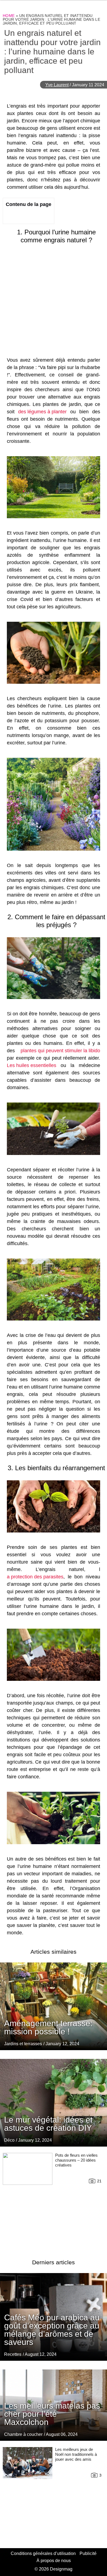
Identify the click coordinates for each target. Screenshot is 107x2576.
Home (9, 16)
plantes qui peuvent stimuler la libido (60, 1051)
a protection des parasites (35, 1577)
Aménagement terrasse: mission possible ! (48, 2027)
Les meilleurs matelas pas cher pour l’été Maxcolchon (52, 2414)
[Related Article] (54, 2006)
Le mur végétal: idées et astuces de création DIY (48, 2124)
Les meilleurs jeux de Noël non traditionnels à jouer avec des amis (76, 2454)
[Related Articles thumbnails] (28, 2199)
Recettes (13, 2354)
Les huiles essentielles (32, 1065)
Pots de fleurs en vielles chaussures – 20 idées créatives (76, 2160)
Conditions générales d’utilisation (43, 2553)
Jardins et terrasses (23, 2044)
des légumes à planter (42, 412)
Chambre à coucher (23, 2434)
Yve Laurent (57, 85)
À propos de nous (54, 2561)
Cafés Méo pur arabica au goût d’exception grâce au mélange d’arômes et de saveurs (52, 2330)
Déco (9, 2140)
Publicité (88, 2553)
